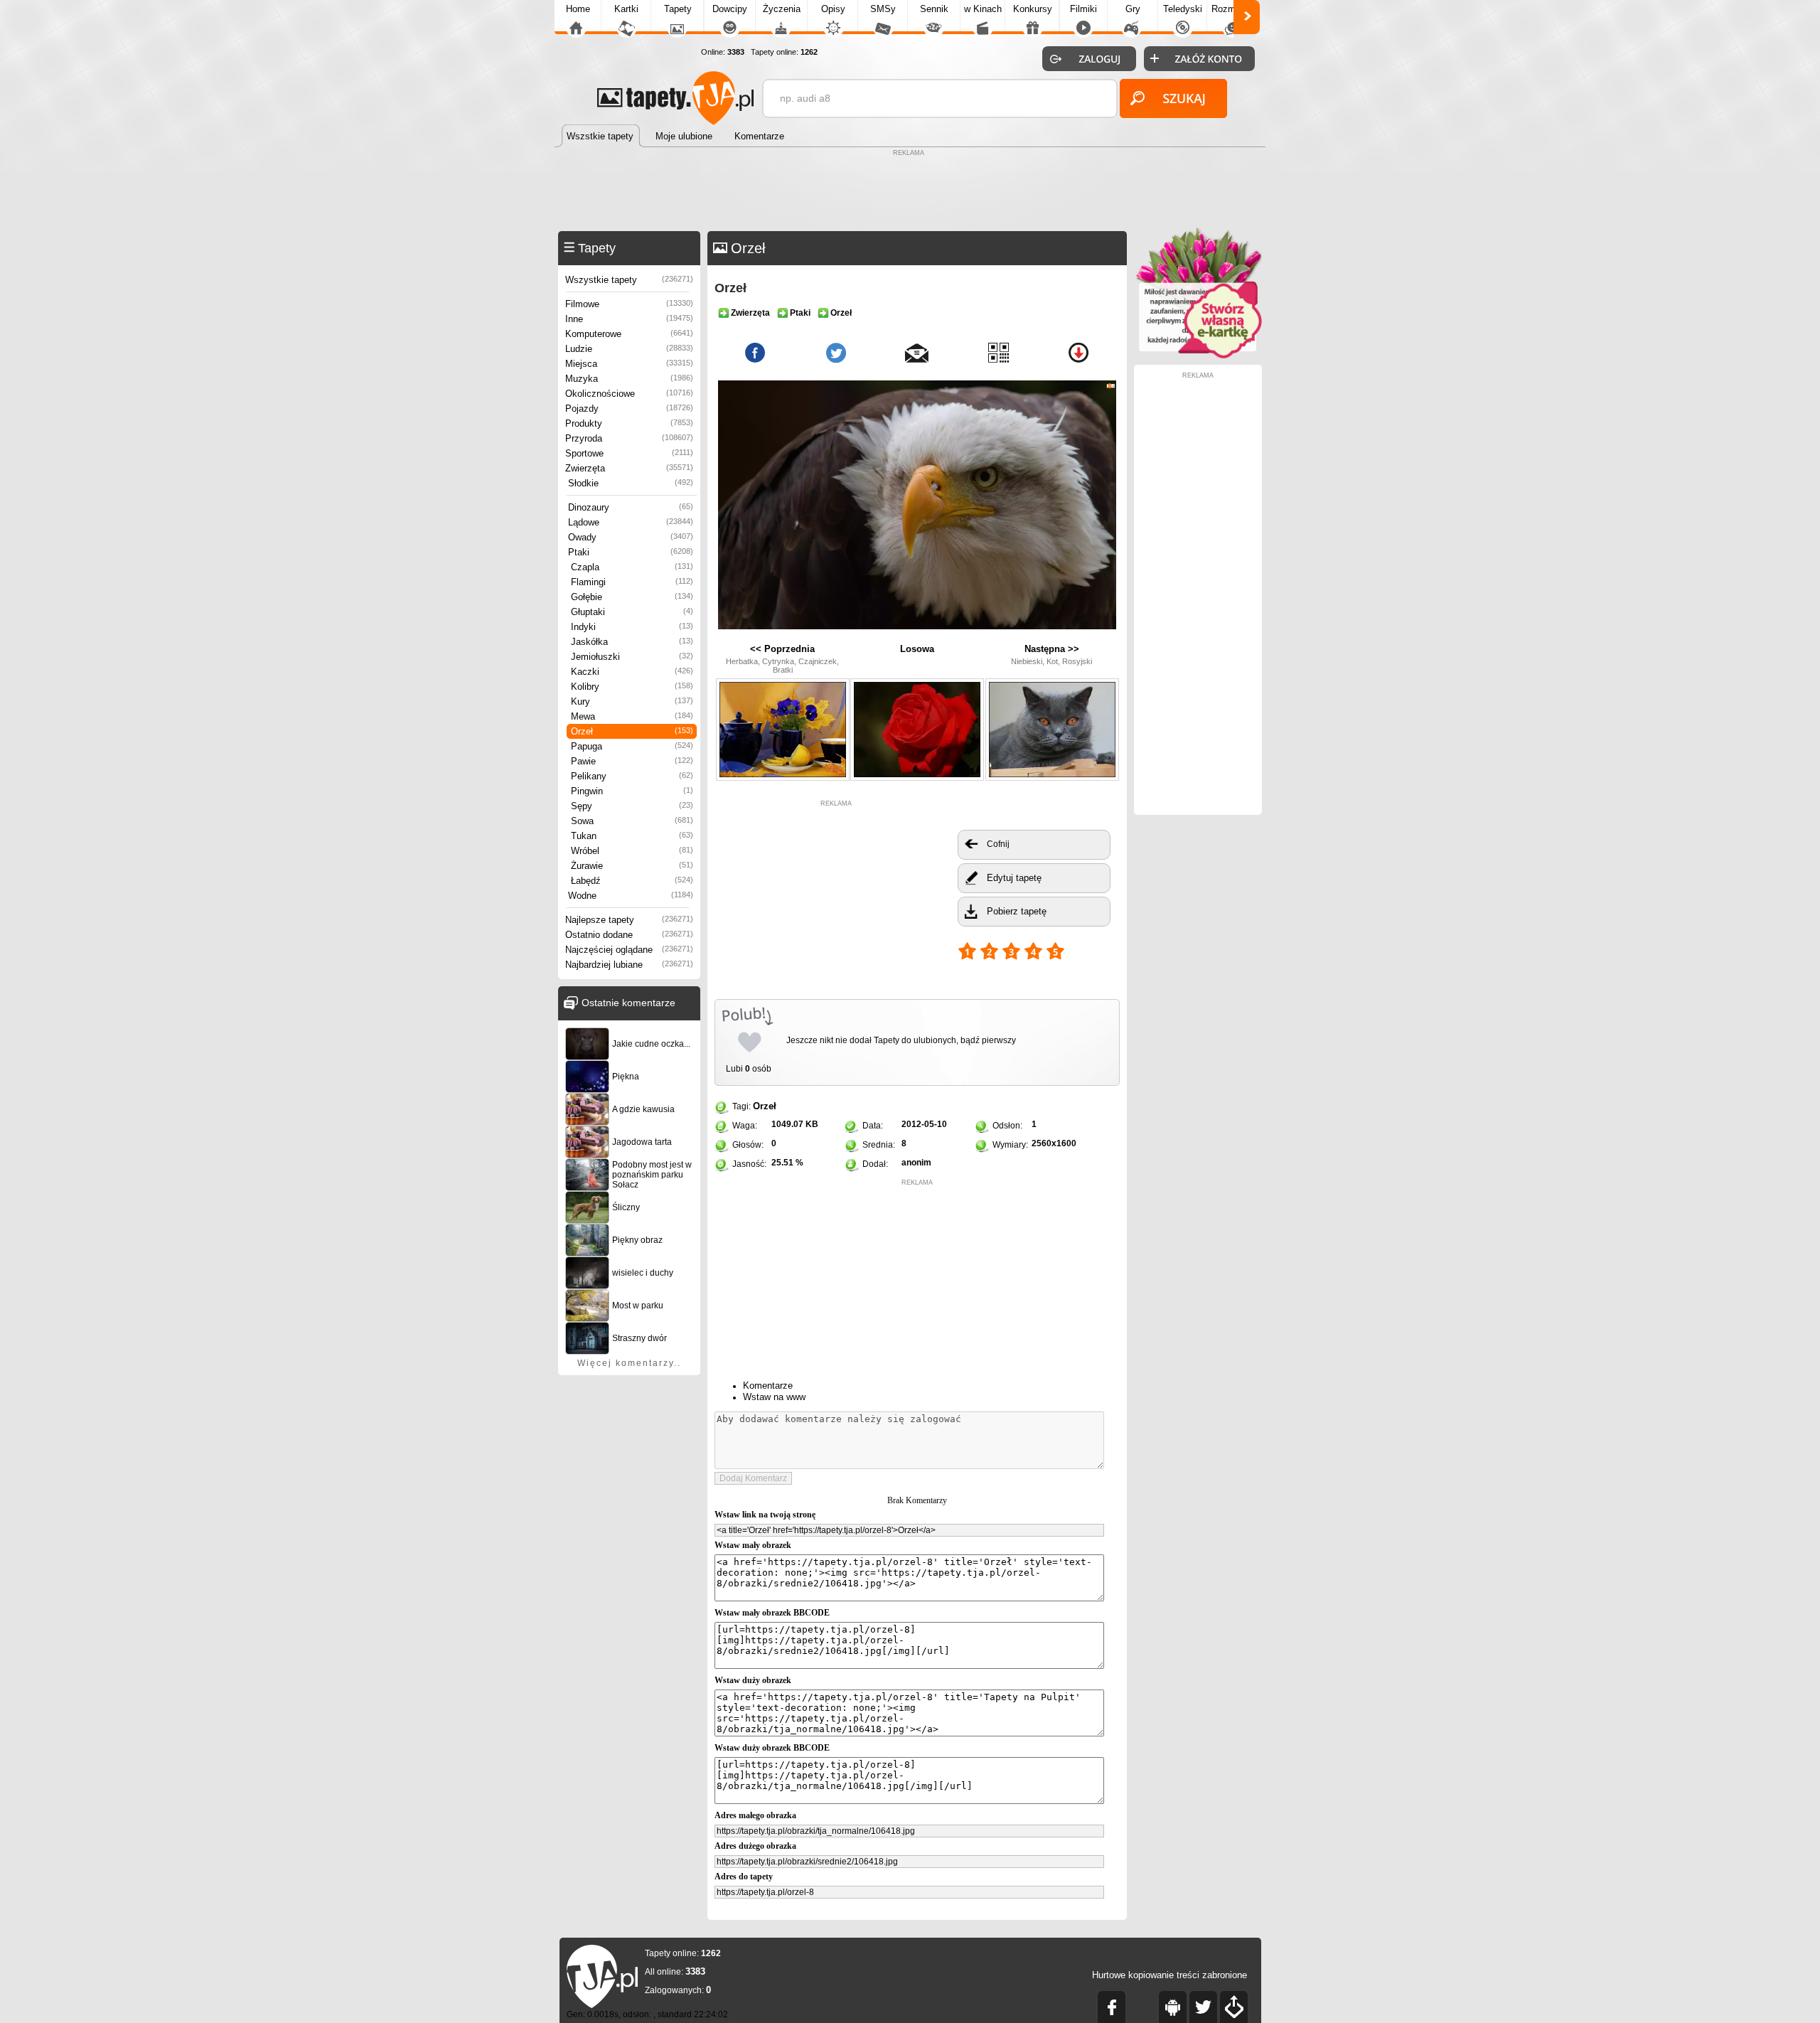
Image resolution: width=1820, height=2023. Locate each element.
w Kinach (983, 9)
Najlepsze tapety (629, 920)
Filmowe (629, 304)
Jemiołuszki (632, 657)
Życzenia (782, 9)
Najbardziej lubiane (629, 965)
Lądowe (631, 522)
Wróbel (632, 851)
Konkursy (1033, 9)
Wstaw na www (774, 1397)
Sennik (934, 9)
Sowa (632, 821)
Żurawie (632, 866)
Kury (632, 701)
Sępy (632, 806)
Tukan (632, 836)
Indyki (632, 627)
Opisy (833, 9)
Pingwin (632, 791)
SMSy (883, 9)
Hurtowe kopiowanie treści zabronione (1169, 1975)
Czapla (632, 567)
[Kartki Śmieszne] (1198, 356)
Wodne (631, 896)
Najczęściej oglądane (629, 950)
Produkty (629, 423)
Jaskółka (632, 642)
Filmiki (1083, 9)
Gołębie (632, 597)
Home (578, 9)
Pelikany (632, 776)
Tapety (678, 9)
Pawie (632, 761)
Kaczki (632, 672)
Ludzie (629, 349)
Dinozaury (631, 507)
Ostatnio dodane (629, 935)
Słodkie (631, 483)
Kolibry (632, 687)
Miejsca (629, 364)
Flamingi (632, 582)
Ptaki (631, 552)
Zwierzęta (629, 468)
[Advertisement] (910, 192)
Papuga (632, 746)
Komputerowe (629, 334)
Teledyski (1183, 9)
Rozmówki (1233, 9)
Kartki (626, 9)
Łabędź (632, 881)
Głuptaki (632, 612)
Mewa (632, 716)
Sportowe (629, 453)
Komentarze (768, 1386)
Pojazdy (629, 409)
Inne (629, 319)
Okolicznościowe (629, 394)
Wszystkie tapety (629, 280)
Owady (631, 537)
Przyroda (629, 438)
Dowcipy (730, 9)
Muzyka (629, 379)
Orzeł (632, 731)
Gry (1133, 9)
